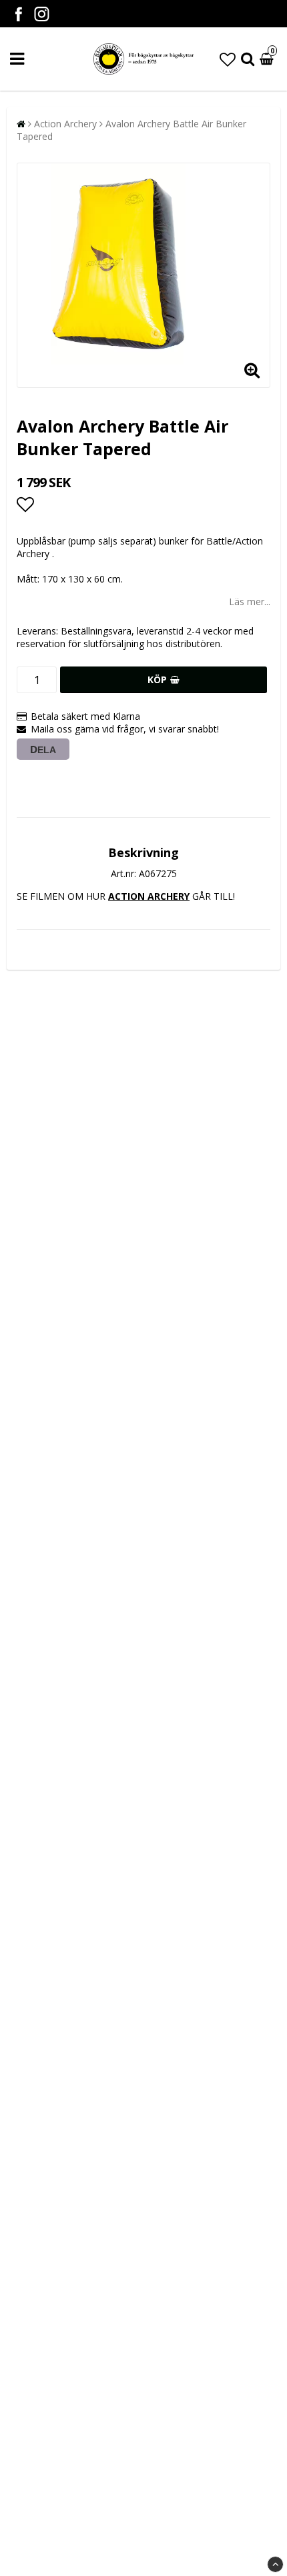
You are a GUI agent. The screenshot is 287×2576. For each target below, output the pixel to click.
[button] (228, 59)
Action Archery (65, 124)
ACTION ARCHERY (149, 896)
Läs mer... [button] (250, 602)
